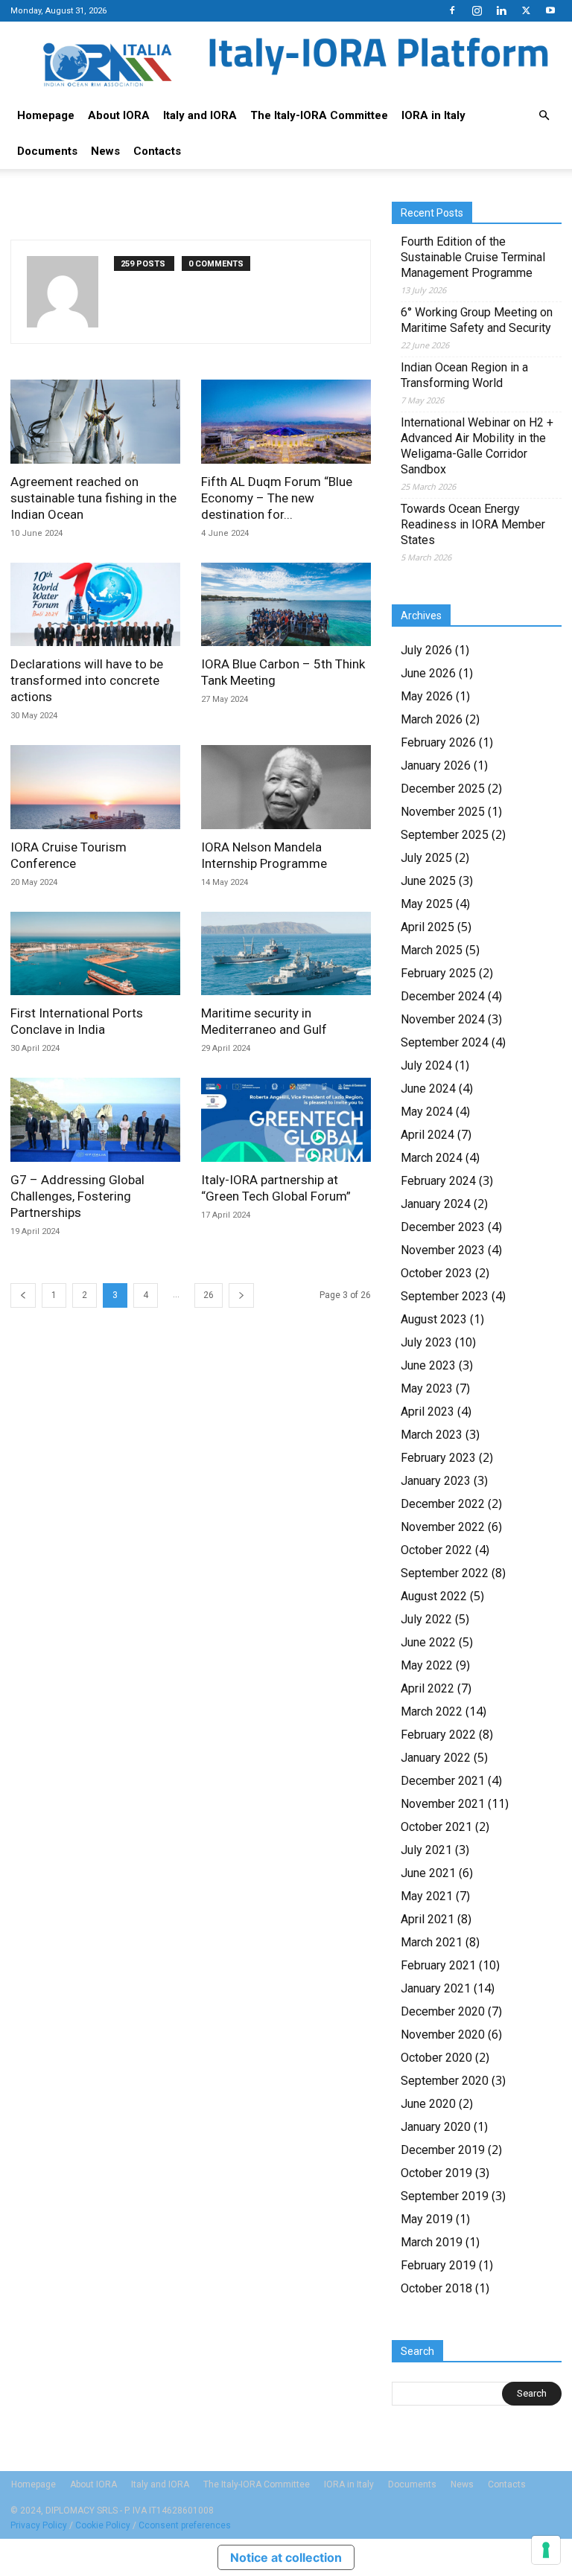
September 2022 (445, 1573)
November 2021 (443, 1804)
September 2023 (445, 1296)
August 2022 (434, 1596)
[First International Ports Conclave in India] (95, 954)
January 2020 (436, 2127)
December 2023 (443, 1227)
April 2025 (428, 927)
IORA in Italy (433, 115)
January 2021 (436, 1988)
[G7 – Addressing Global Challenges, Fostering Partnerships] (95, 1120)
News (105, 151)
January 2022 (436, 1758)
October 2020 (436, 2058)
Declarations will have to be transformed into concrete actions (87, 680)
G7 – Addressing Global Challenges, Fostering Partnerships (77, 1196)
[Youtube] (550, 10)
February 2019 (438, 2265)
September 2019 (445, 2196)
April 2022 (428, 1688)
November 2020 (443, 2035)
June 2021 (428, 1873)
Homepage (46, 115)
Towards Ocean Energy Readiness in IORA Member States (473, 524)
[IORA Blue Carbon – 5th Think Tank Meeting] (286, 605)
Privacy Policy (39, 2525)
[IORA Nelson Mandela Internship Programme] (286, 787)
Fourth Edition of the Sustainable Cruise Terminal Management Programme (473, 257)
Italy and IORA (200, 115)
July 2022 (426, 1619)
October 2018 (436, 2288)
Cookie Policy (103, 2525)
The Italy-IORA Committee (319, 115)
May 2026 (427, 696)
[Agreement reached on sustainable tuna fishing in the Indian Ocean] (95, 422)
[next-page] (241, 1295)
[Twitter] (526, 10)
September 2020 (445, 2081)
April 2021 (428, 1919)
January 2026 (436, 766)
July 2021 (426, 1850)
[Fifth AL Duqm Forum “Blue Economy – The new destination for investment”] (286, 422)
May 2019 (427, 2219)
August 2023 (434, 1319)
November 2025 (443, 812)
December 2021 (443, 1781)
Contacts (157, 151)
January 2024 (436, 1204)
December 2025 (443, 789)
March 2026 (432, 719)
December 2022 (443, 1504)
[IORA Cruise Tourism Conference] (95, 787)
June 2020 (428, 2104)
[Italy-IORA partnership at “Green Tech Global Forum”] (286, 1120)
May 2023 (427, 1388)
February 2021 (438, 1965)
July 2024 (426, 1065)
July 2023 (426, 1342)
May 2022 (427, 1665)
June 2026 (428, 673)
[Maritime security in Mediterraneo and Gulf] (286, 954)
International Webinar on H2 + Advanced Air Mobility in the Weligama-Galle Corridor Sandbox (477, 446)
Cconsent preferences (185, 2525)
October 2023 (436, 1273)
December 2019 (443, 2150)
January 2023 (436, 1481)
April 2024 (428, 1135)
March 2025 (432, 950)
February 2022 (438, 1735)
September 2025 (445, 835)
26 (209, 1295)
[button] (544, 115)
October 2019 (436, 2173)
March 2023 (432, 1435)
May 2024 (427, 1112)
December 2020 (443, 2011)
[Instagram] (477, 10)
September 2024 (445, 1042)
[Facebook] (452, 10)
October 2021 (436, 1827)
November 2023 (443, 1250)
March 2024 (432, 1158)
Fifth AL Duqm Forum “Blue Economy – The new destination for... (277, 498)
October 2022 (436, 1550)
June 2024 (428, 1089)
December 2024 (443, 996)
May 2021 (427, 1896)
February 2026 (438, 742)
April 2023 (428, 1412)
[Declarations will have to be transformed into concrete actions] (95, 605)
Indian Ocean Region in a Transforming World (464, 375)
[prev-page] (23, 1295)
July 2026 (426, 650)
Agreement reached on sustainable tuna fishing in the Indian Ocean (93, 498)
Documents (47, 151)
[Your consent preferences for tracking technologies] (546, 2550)
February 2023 (438, 1458)
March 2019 (432, 2242)
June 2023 (428, 1365)
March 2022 (432, 1712)
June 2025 (428, 881)
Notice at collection (286, 2557)
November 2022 (443, 1527)
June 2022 (428, 1642)
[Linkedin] (501, 10)
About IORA (119, 115)
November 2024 (443, 1019)
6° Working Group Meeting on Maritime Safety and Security (477, 320)
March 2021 (432, 1942)
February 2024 (438, 1181)
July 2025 (426, 858)
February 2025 (438, 973)
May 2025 (427, 904)
